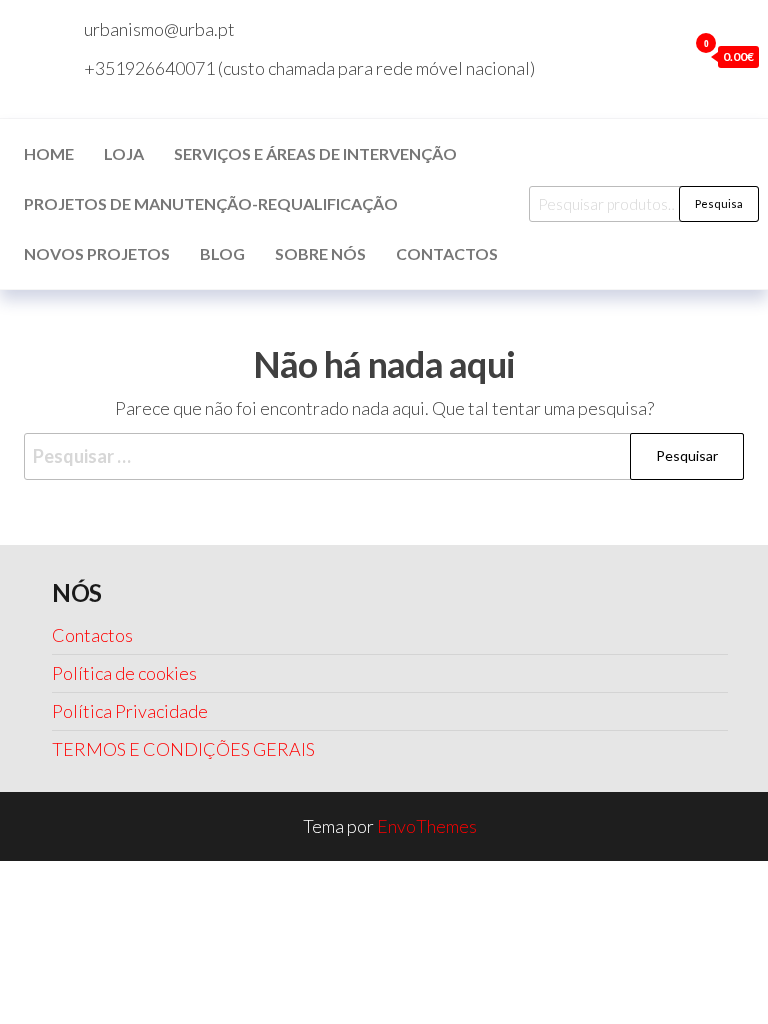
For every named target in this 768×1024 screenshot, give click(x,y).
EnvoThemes (427, 826)
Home (49, 153)
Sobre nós (320, 253)
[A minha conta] (667, 56)
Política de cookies (124, 673)
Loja (124, 153)
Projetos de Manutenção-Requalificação (211, 203)
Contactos (447, 253)
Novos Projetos (97, 253)
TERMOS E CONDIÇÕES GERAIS (183, 749)
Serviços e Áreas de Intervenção (315, 153)
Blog (222, 253)
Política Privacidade (130, 711)
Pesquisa (719, 203)
